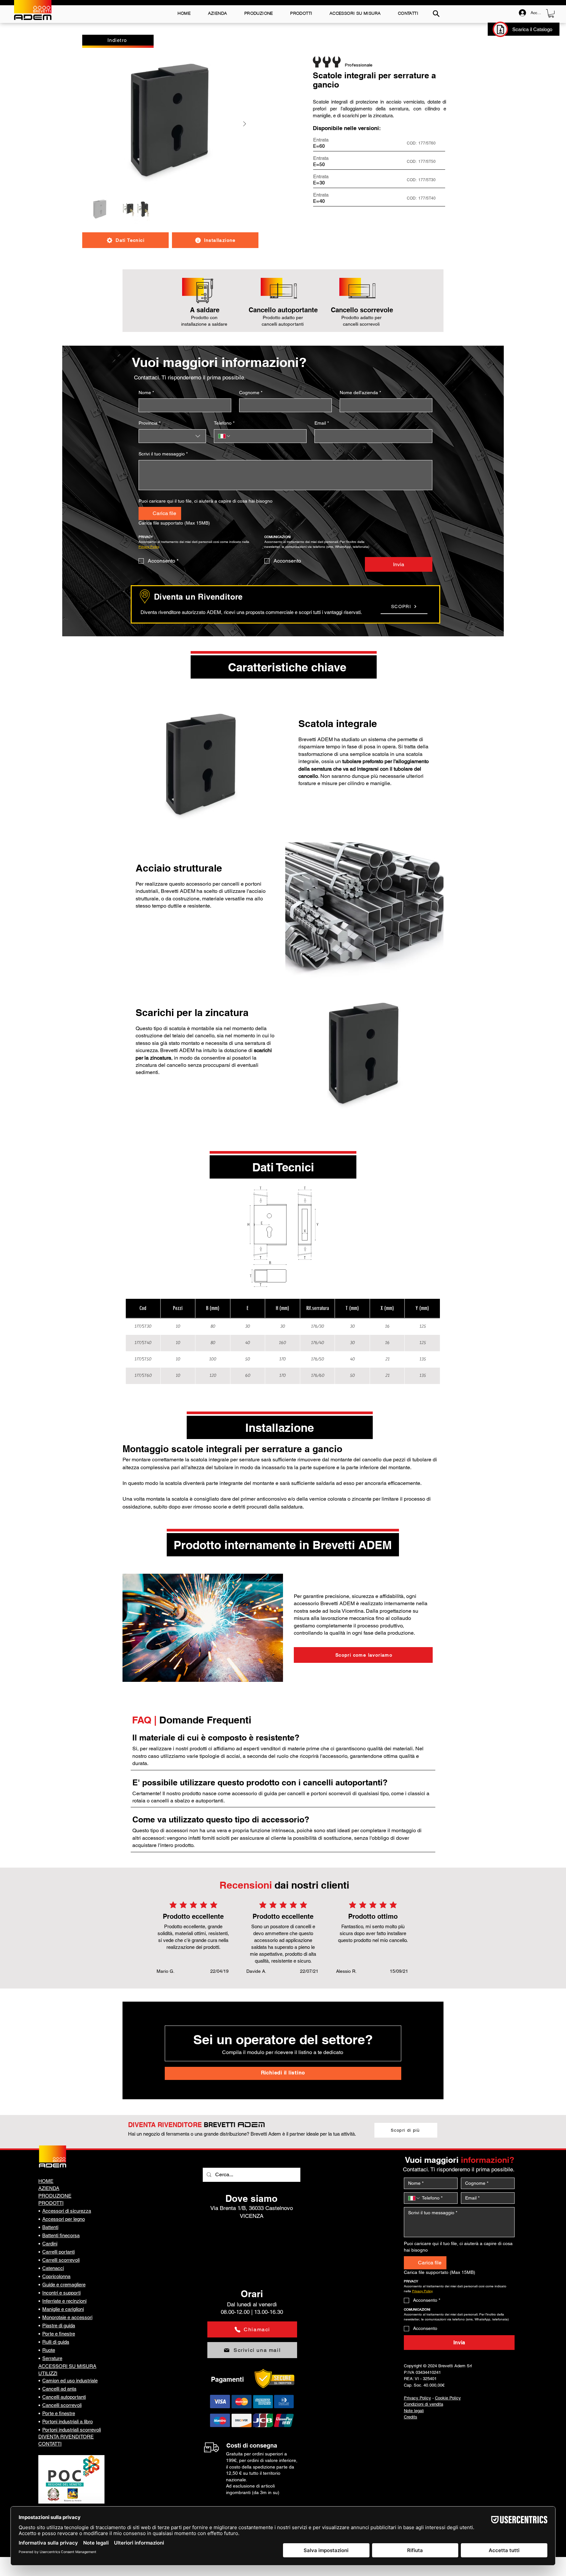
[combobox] (172, 436)
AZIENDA (49, 2188)
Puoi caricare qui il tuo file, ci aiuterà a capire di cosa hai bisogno (206, 501)
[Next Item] (245, 124)
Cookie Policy (448, 2398)
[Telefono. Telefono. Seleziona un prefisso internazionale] (224, 436)
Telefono (224, 423)
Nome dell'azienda (360, 393)
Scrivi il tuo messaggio (163, 454)
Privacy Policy (417, 2398)
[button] (551, 13)
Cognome (251, 393)
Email (322, 423)
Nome (146, 393)
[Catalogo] (500, 29)
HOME (46, 2181)
